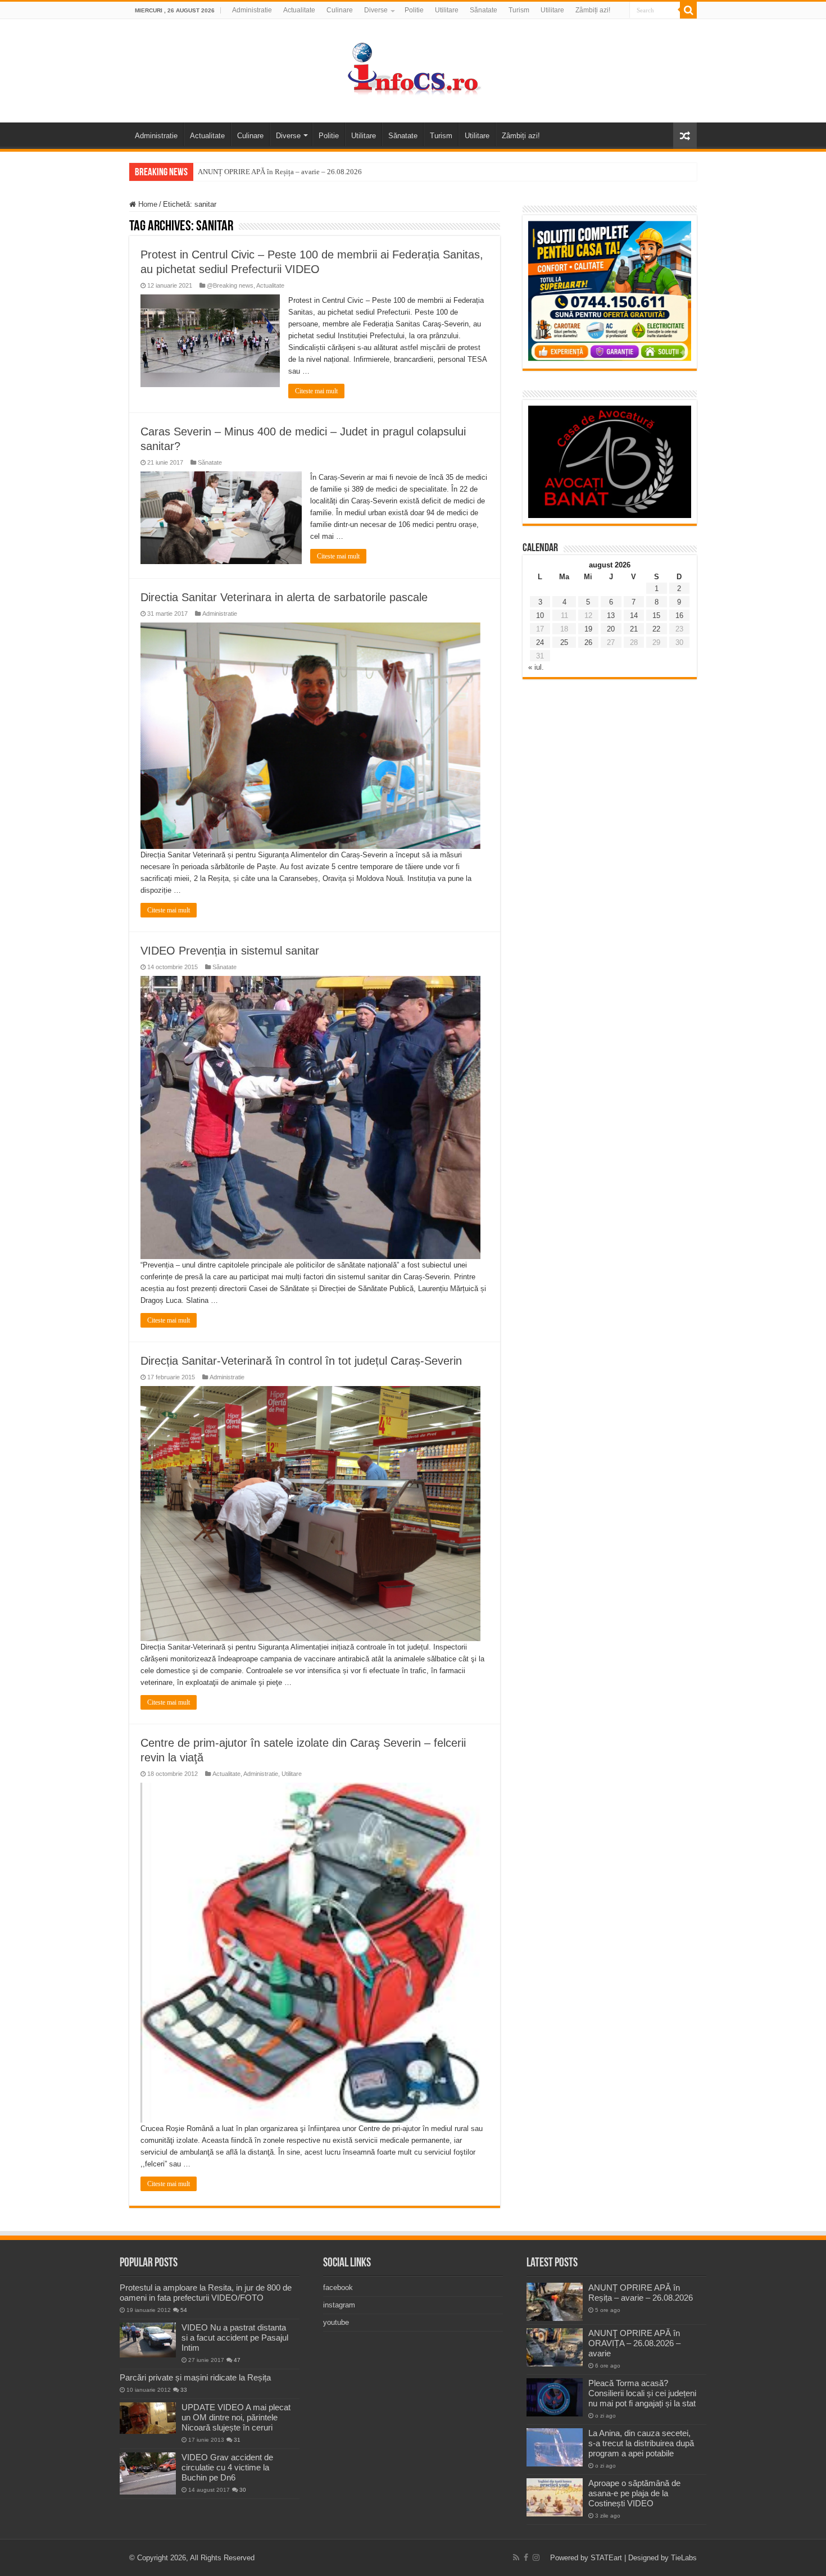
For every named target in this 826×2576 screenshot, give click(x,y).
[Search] (688, 10)
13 (611, 615)
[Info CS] (413, 69)
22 (656, 629)
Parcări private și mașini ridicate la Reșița (195, 2377)
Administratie (252, 10)
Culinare (340, 10)
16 (679, 615)
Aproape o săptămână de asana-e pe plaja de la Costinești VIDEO (634, 2493)
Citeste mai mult (316, 391)
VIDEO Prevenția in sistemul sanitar (230, 951)
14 (634, 615)
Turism (519, 10)
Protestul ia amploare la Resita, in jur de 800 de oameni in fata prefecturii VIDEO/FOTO (206, 2293)
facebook (338, 2287)
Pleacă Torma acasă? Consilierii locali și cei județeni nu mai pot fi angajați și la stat (642, 2393)
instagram (339, 2305)
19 (588, 629)
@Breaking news (230, 285)
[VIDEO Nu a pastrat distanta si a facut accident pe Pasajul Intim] (148, 2340)
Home (147, 204)
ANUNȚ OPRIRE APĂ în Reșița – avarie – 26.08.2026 (280, 172)
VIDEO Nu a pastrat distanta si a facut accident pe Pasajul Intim (235, 2338)
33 (184, 2390)
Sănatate (484, 10)
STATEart (606, 2558)
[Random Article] (685, 136)
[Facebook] (526, 2557)
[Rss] (516, 2557)
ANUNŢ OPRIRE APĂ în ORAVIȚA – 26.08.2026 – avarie (634, 2343)
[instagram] (536, 2557)
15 (656, 615)
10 (540, 615)
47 (237, 2360)
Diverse (376, 10)
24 (540, 642)
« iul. (536, 667)
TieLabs (684, 2558)
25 (564, 642)
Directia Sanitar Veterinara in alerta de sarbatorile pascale (284, 597)
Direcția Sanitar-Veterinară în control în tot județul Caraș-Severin (301, 1361)
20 (611, 629)
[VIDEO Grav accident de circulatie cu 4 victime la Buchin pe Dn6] (148, 2473)
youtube (336, 2322)
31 (237, 2440)
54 (184, 2310)
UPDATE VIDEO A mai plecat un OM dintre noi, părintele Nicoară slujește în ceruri (236, 2417)
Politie (414, 10)
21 (634, 629)
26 (588, 642)
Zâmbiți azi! (593, 10)
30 (243, 2490)
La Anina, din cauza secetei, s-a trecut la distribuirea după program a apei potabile (641, 2443)
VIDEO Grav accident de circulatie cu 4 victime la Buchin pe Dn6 (227, 2467)
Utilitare (447, 10)
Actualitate (299, 10)
